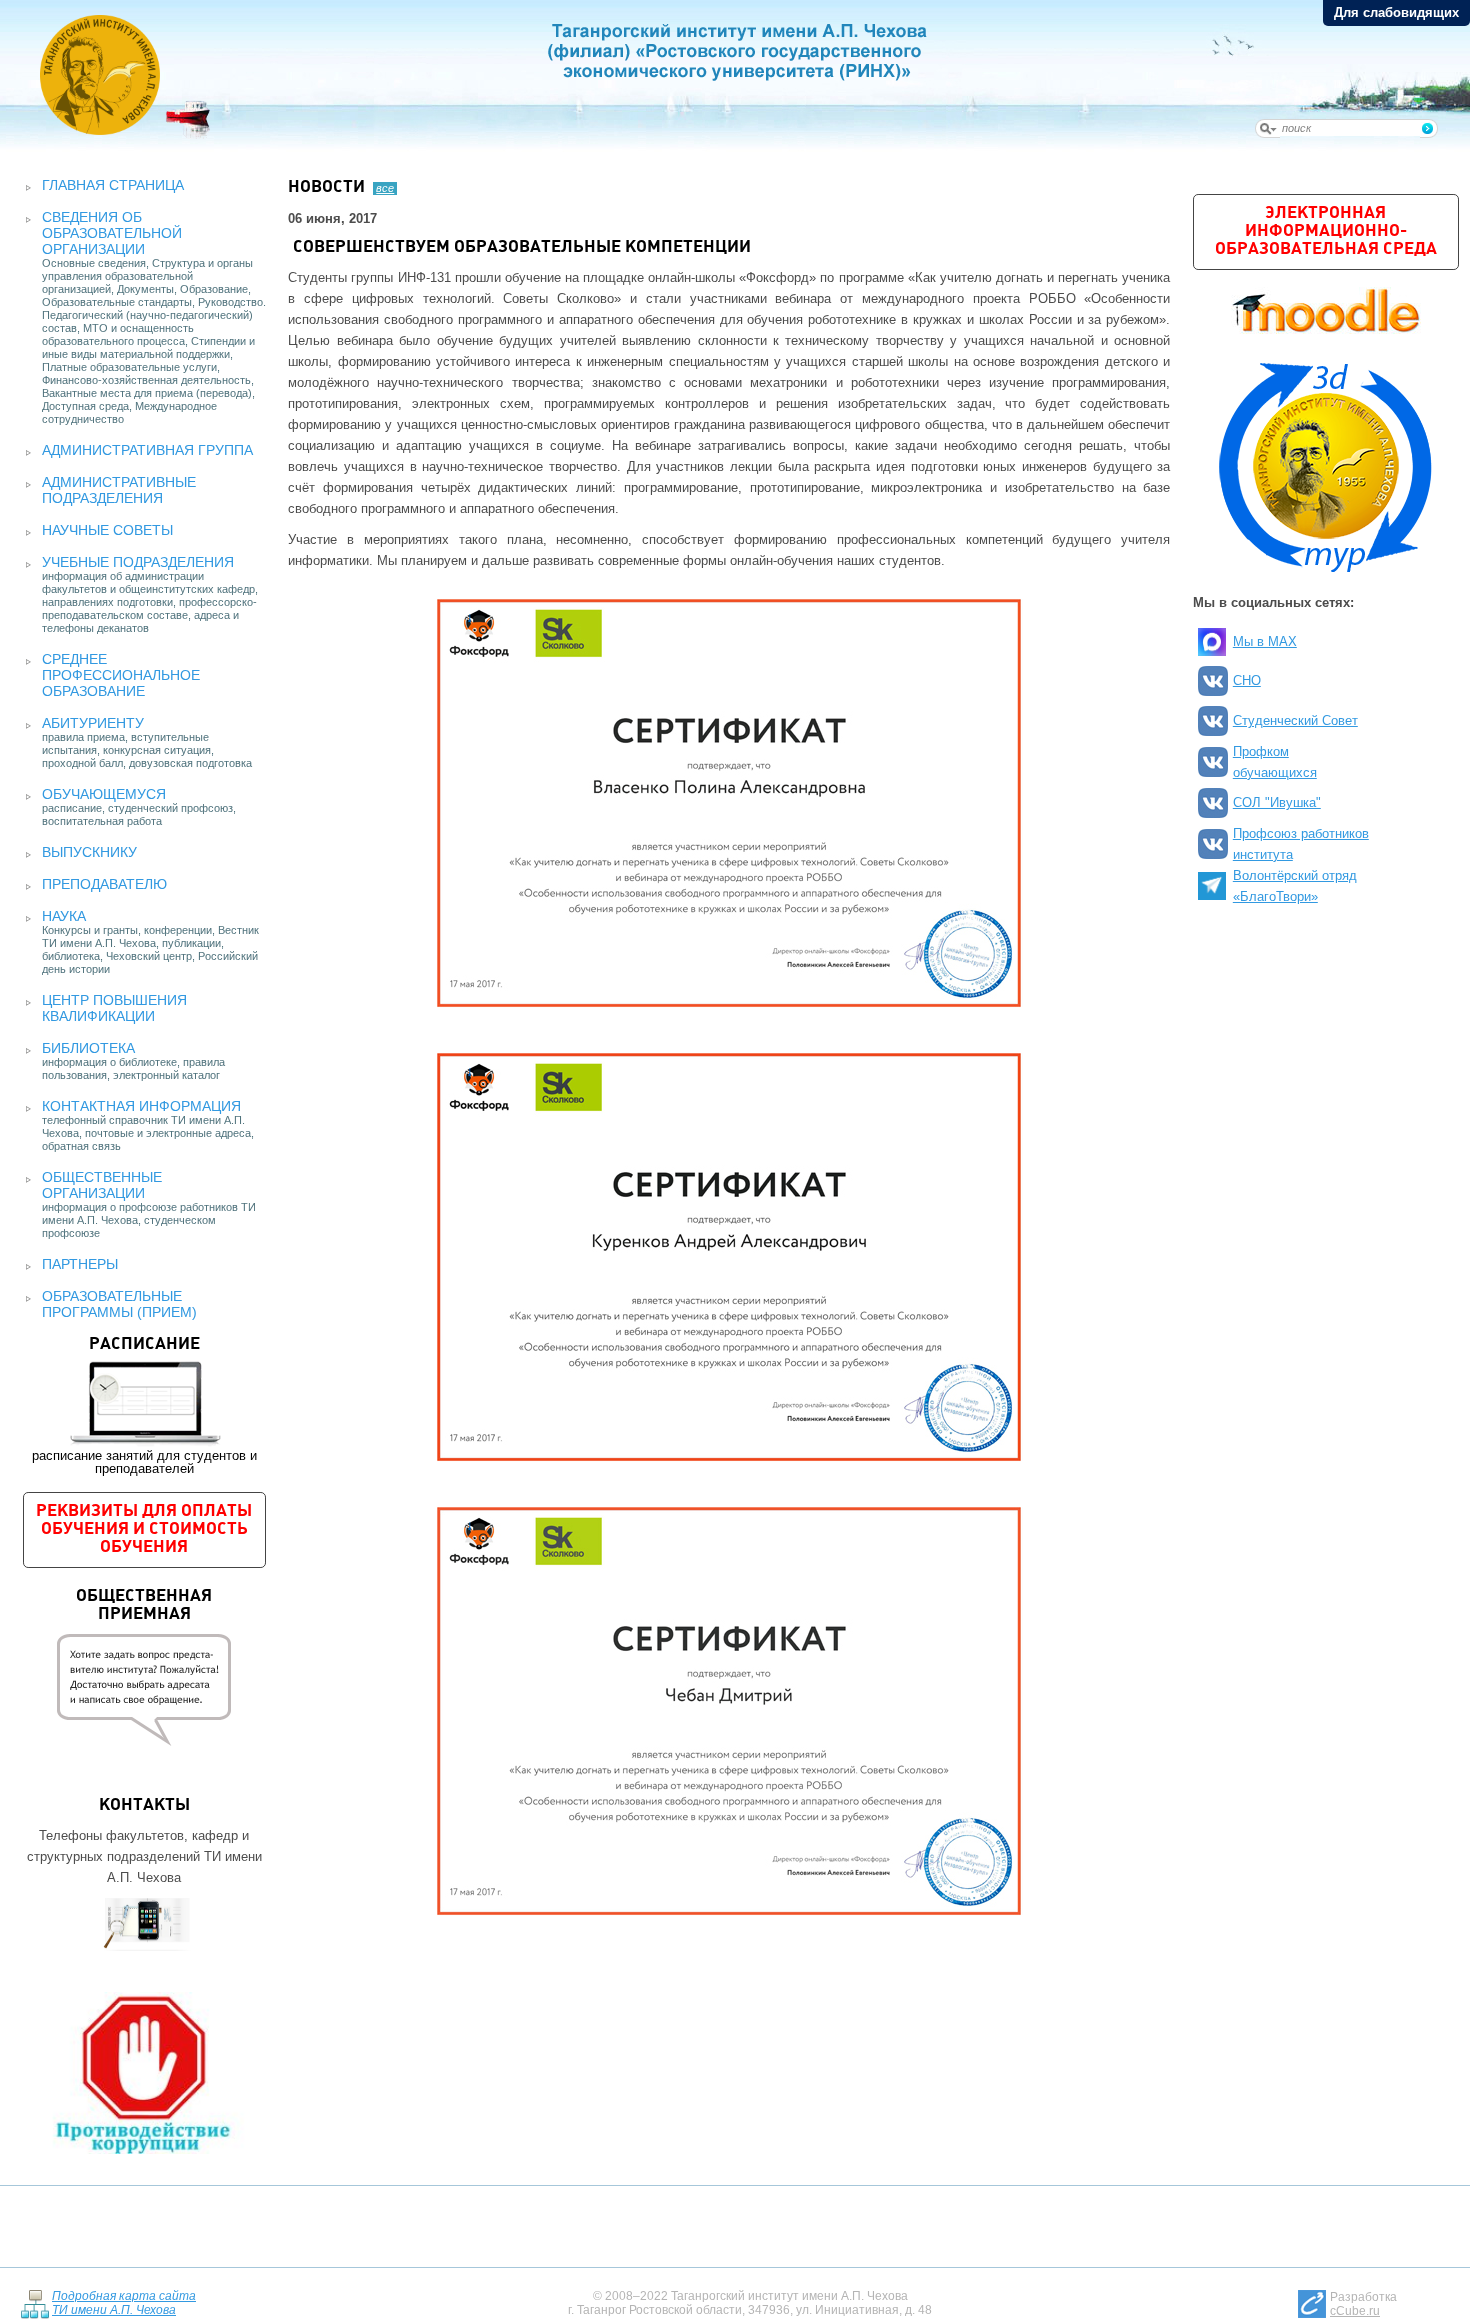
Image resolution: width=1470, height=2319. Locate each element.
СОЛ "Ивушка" (1277, 802)
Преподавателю (104, 884)
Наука (64, 916)
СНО (1247, 680)
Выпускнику (89, 852)
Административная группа (147, 450)
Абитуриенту (93, 723)
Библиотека (88, 1048)
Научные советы (107, 530)
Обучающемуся (104, 794)
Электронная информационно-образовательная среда (1326, 231)
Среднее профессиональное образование (121, 675)
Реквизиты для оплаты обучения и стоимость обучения (144, 1529)
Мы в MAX (1265, 641)
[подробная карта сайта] (34, 2302)
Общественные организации (102, 1185)
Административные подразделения (119, 490)
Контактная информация (141, 1106)
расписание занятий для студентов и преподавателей (144, 1406)
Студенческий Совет (1295, 720)
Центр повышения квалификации (114, 1008)
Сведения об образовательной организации (112, 233)
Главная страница (113, 185)
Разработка (1363, 2304)
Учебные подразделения (138, 562)
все (385, 188)
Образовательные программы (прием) (119, 1304)
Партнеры (80, 1264)
